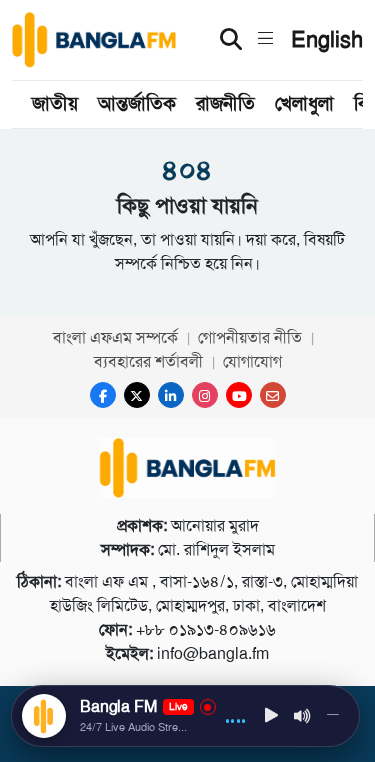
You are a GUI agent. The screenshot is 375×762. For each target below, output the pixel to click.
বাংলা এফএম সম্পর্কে (115, 337)
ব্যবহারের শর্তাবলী (148, 361)
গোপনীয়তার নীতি (250, 337)
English (327, 40)
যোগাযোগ (252, 361)
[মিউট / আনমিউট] (303, 716)
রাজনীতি (225, 103)
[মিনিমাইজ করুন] (333, 716)
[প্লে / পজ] (272, 716)
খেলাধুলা (304, 103)
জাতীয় (55, 103)
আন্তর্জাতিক (137, 103)
